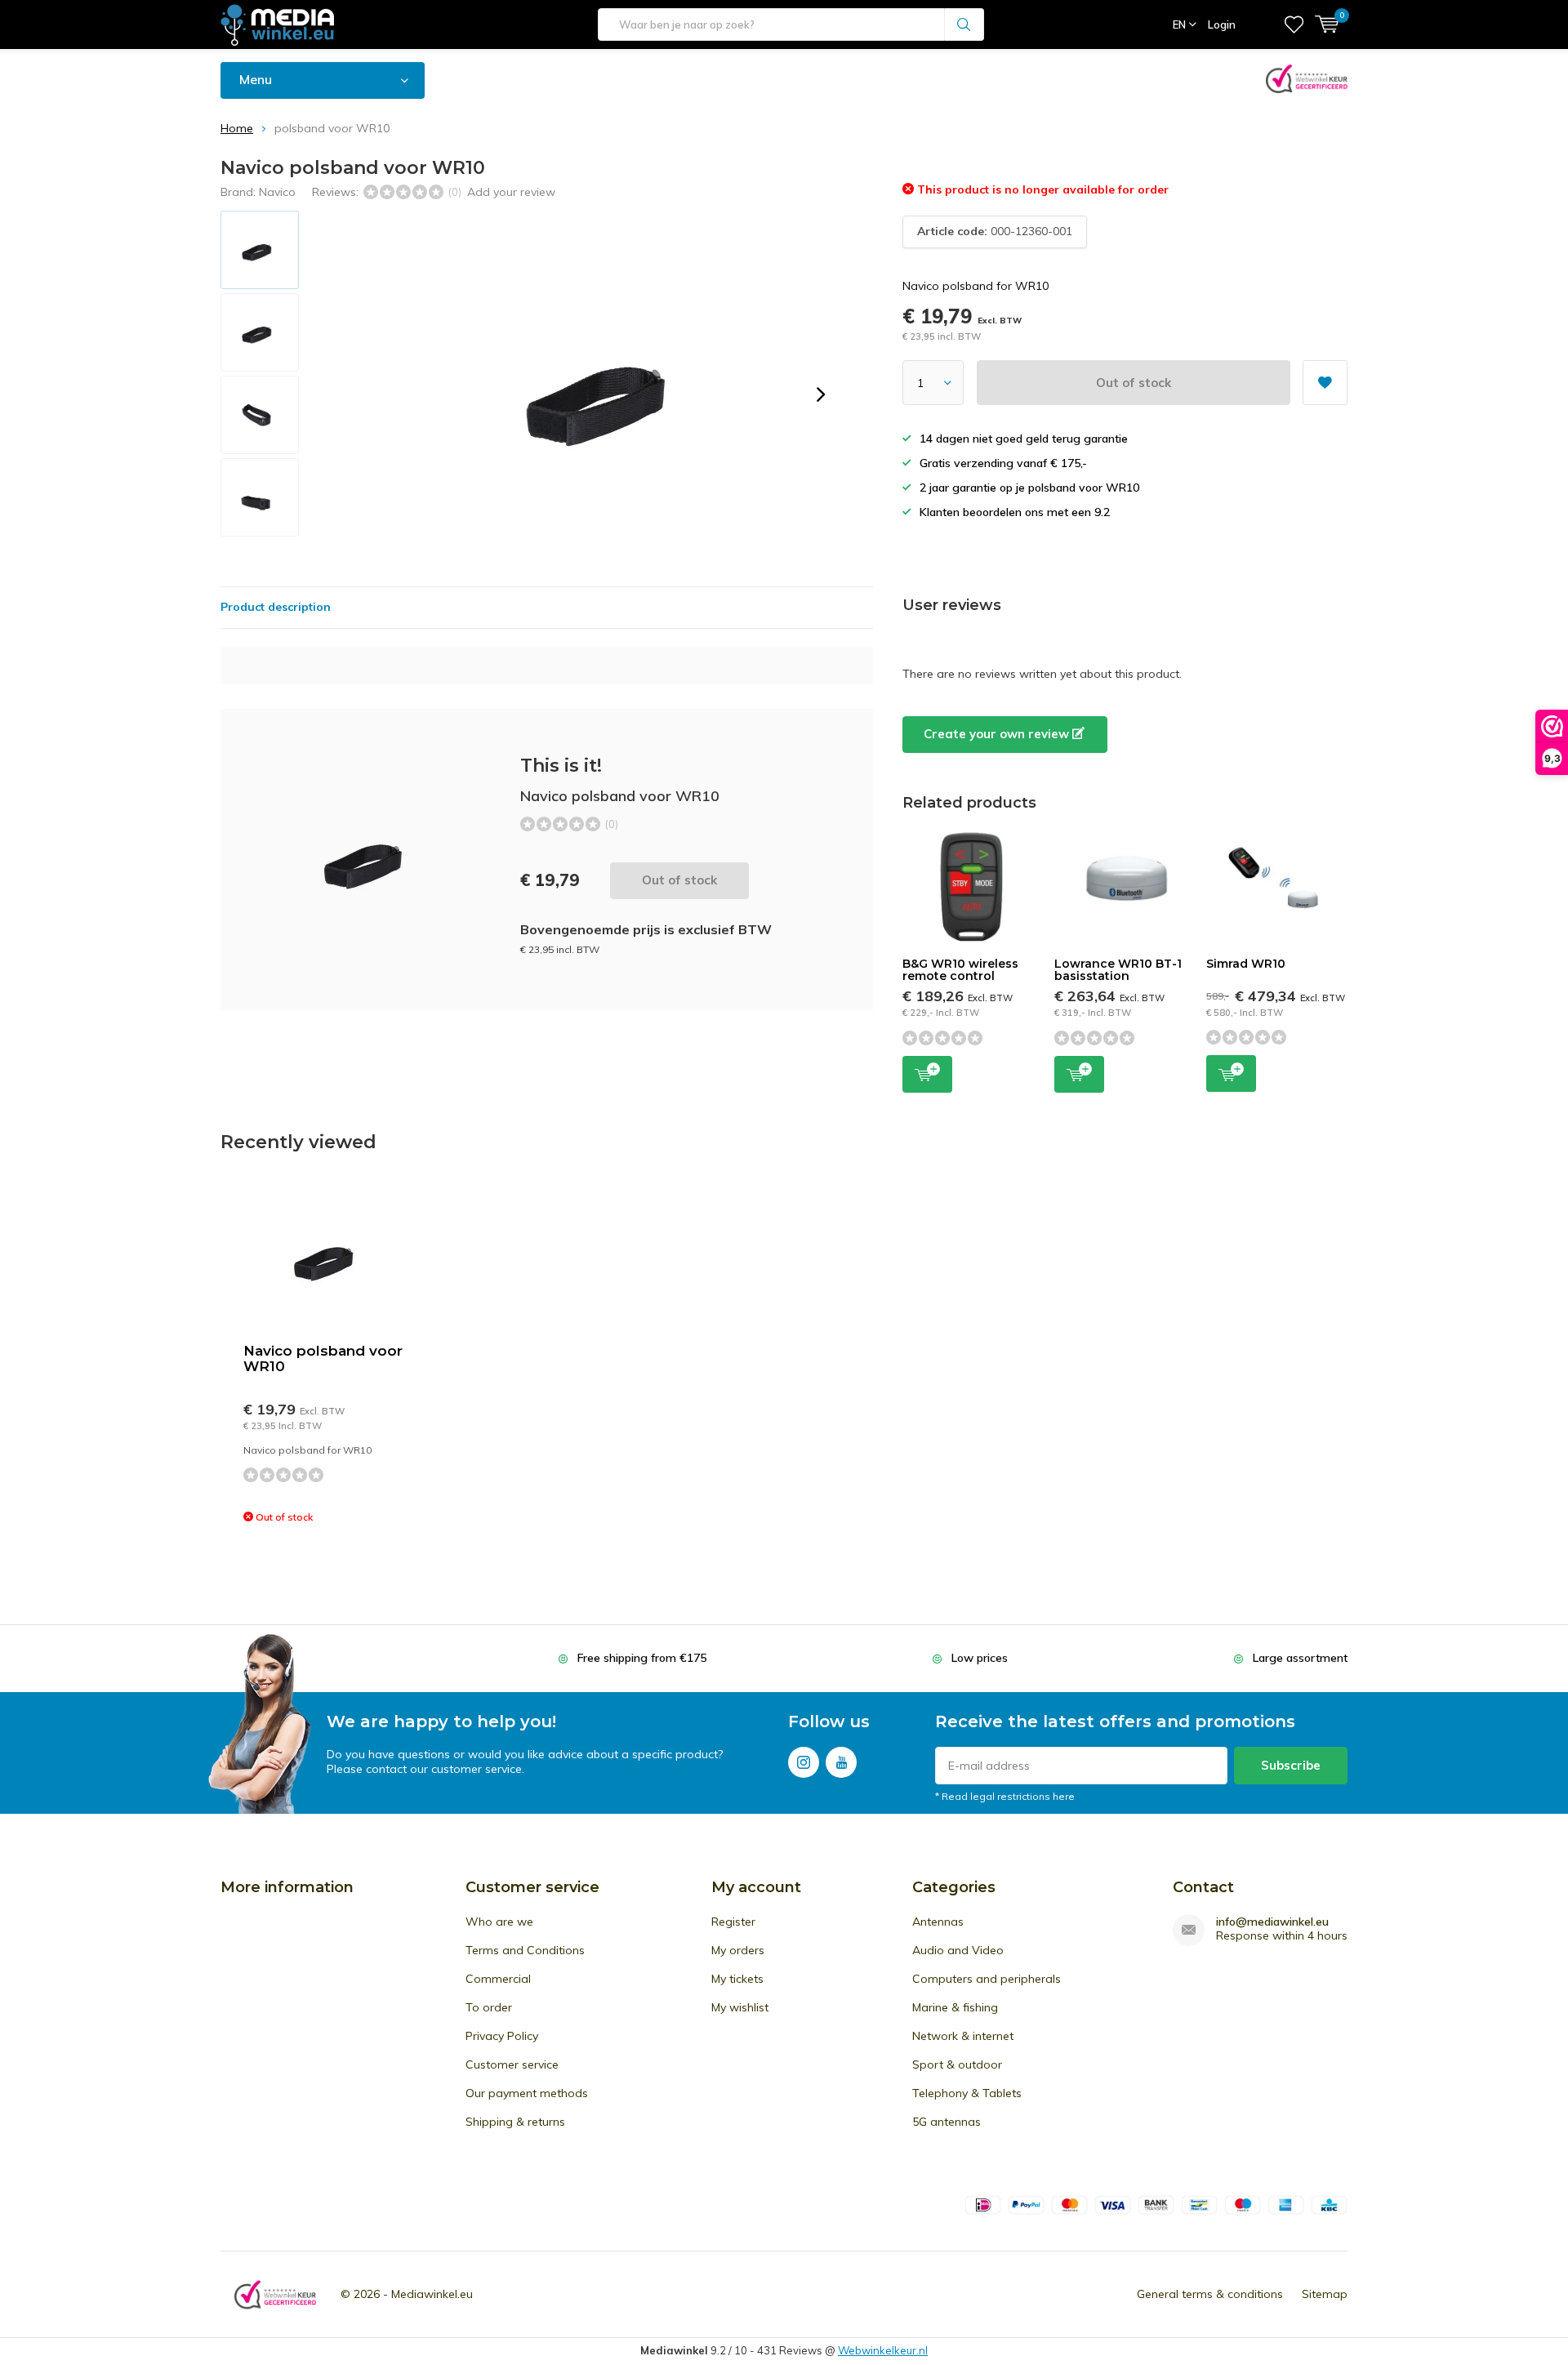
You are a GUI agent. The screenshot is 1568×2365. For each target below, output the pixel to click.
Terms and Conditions (525, 1950)
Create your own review (998, 734)
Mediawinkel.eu (432, 2294)
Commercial (498, 1979)
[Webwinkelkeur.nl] (275, 2294)
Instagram (804, 1762)
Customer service (512, 2064)
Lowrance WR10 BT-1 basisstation (1118, 970)
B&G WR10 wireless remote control (960, 970)
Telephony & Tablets (967, 2093)
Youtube (841, 1762)
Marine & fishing (955, 2007)
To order (489, 2007)
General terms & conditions (1210, 2294)
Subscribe (1291, 1765)
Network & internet (963, 2036)
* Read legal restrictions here (1005, 1796)
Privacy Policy (502, 2036)
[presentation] (821, 394)
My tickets (737, 1979)
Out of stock (1134, 383)
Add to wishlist (1325, 383)
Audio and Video (958, 1950)
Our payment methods (527, 2093)
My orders (738, 1950)
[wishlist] (1294, 24)
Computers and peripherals (987, 1979)
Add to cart (927, 1074)
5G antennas (947, 2122)
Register (733, 1922)
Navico (277, 192)
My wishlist (740, 2007)
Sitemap (1325, 2294)
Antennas (938, 1922)
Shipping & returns (515, 2122)
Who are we (499, 1922)
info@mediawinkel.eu (1272, 1922)
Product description (276, 607)
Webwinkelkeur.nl (883, 2350)
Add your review (511, 192)
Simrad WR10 (1246, 964)
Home (237, 128)
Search (964, 24)
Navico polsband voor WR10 (323, 1358)
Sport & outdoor (957, 2064)
